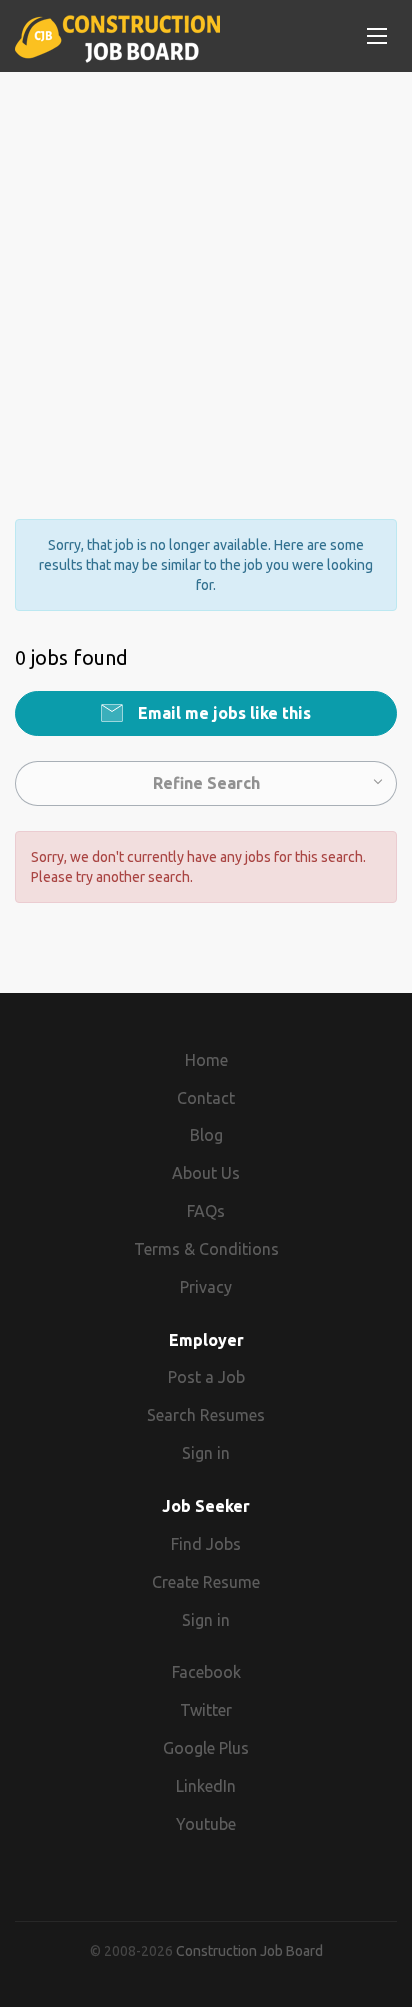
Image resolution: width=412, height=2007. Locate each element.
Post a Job (206, 1377)
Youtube (206, 1824)
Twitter (206, 1710)
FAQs (206, 1211)
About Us (206, 1173)
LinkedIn (206, 1786)
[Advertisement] (206, 278)
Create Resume (206, 1582)
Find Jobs (206, 1544)
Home (206, 1060)
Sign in (206, 1453)
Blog (206, 1135)
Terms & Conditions (206, 1249)
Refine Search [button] (206, 783)
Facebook (206, 1672)
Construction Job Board (249, 1951)
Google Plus (206, 1748)
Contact (206, 1098)
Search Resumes (206, 1415)
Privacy (206, 1287)
